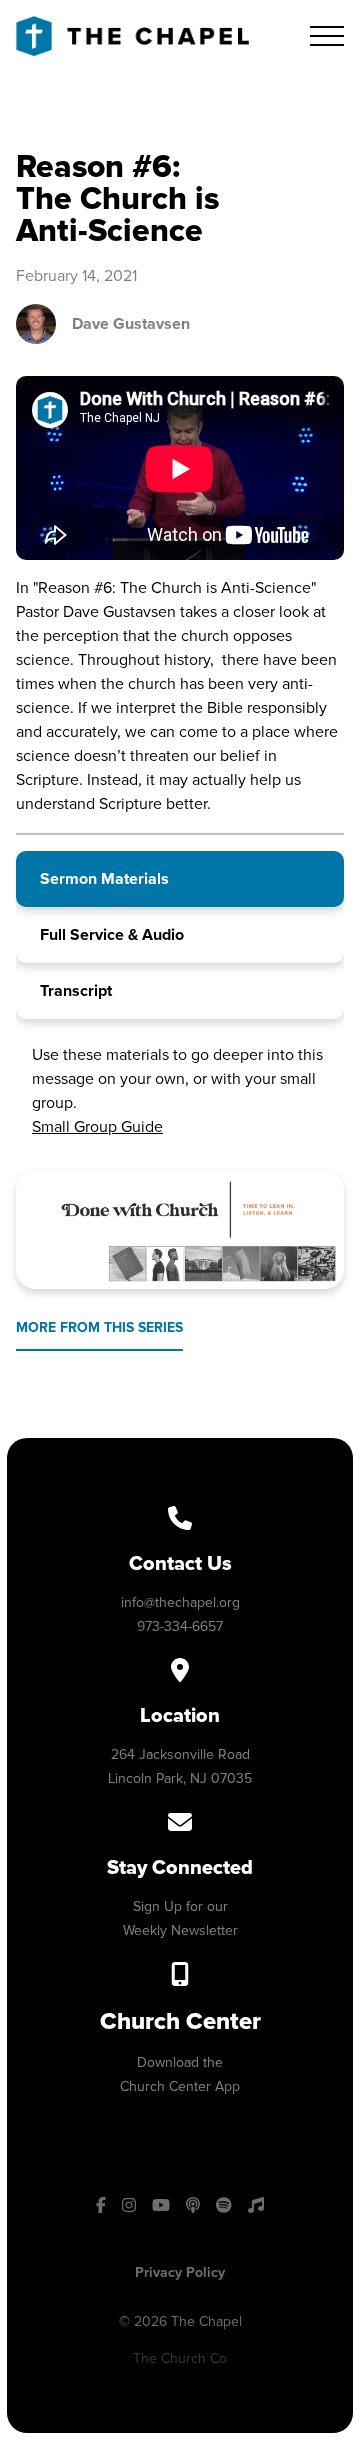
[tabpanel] (180, 1087)
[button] (327, 36)
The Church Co (180, 2358)
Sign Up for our (180, 1906)
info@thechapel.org (180, 1602)
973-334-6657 (180, 1626)
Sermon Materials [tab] (104, 879)
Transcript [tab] (76, 991)
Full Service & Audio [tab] (112, 935)
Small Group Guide (97, 1127)
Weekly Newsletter (180, 1930)
